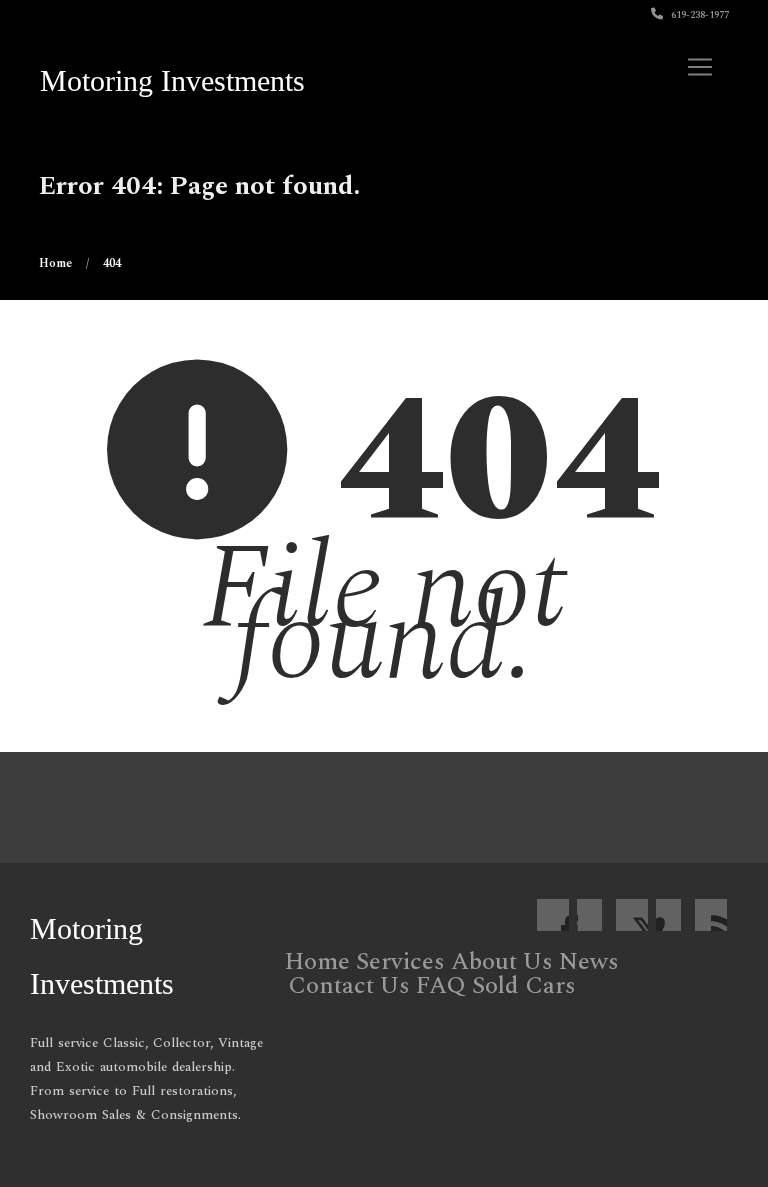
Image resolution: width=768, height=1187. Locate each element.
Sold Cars (524, 986)
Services (400, 962)
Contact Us (349, 986)
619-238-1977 (698, 15)
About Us (502, 962)
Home (317, 962)
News (589, 962)
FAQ (441, 986)
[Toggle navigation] (700, 67)
